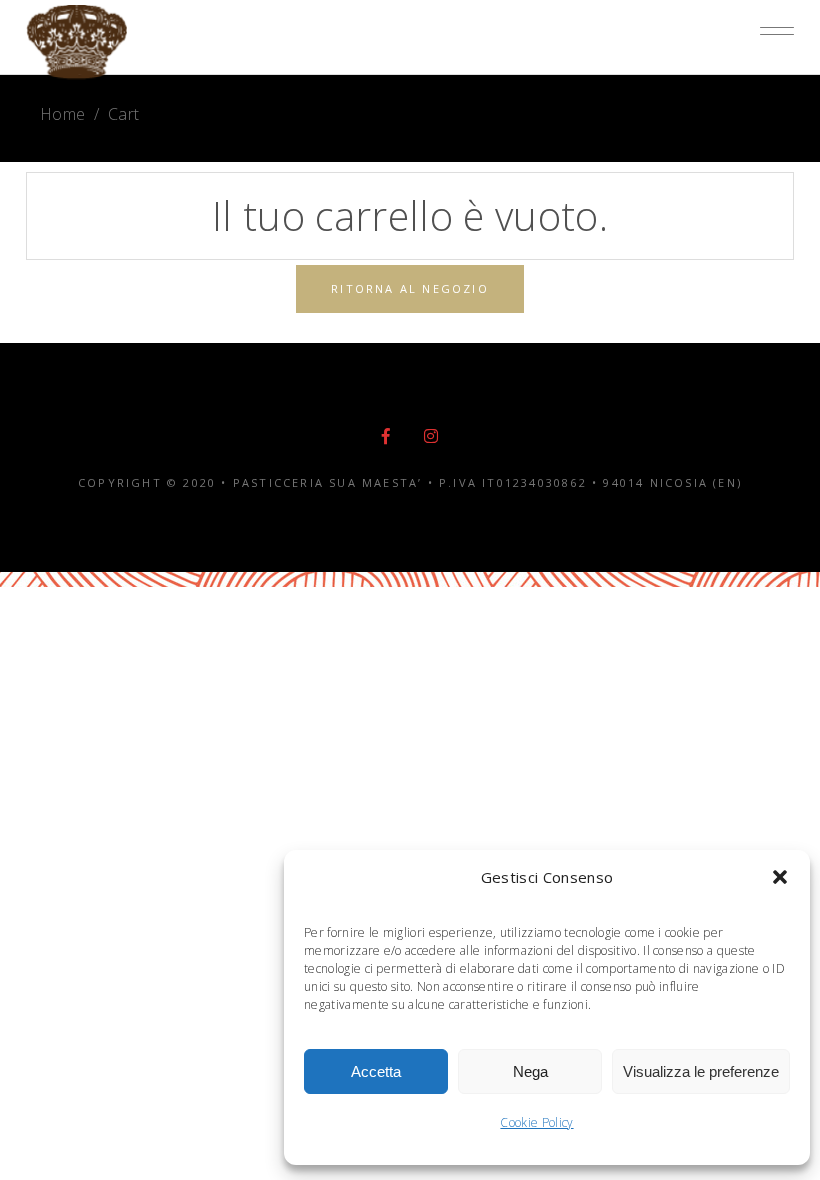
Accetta (376, 1071)
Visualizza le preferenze (701, 1071)
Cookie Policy (536, 1122)
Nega (530, 1071)
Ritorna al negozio (410, 288)
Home (62, 114)
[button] (780, 877)
